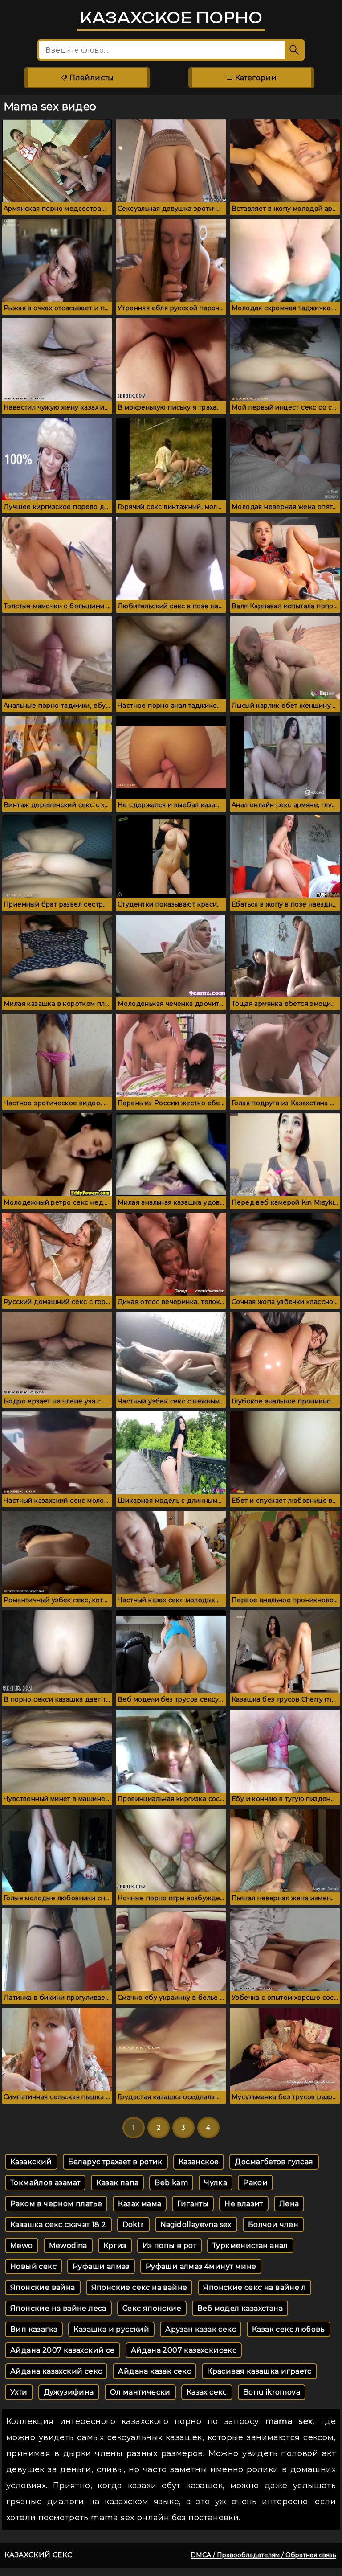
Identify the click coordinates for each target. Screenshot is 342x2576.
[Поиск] (295, 50)
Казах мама (140, 2204)
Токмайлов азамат (45, 2183)
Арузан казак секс (201, 2329)
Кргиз (115, 2246)
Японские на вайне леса (58, 2308)
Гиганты (193, 2204)
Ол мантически (140, 2392)
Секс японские (152, 2308)
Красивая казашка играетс (259, 2371)
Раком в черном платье (56, 2204)
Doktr (133, 2225)
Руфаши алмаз (101, 2266)
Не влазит (244, 2204)
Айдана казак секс (155, 2371)
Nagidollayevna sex (196, 2225)
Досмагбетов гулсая (274, 2162)
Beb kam (171, 2183)
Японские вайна (43, 2287)
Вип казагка (34, 2329)
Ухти (19, 2392)
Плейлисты (91, 78)
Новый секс (33, 2266)
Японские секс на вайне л (254, 2287)
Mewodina (68, 2246)
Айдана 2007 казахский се (63, 2350)
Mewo (22, 2246)
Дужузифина (69, 2392)
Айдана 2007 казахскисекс (184, 2350)
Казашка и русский (111, 2329)
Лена (289, 2204)
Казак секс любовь (289, 2329)
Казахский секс (39, 2555)
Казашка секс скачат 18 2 (58, 2225)
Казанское (199, 2162)
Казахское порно (171, 18)
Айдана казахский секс (56, 2371)
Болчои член (273, 2225)
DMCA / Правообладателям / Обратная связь (263, 2555)
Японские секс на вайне (139, 2287)
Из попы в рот (169, 2246)
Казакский (31, 2162)
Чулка (216, 2183)
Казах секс (207, 2392)
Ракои (255, 2183)
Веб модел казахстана (240, 2308)
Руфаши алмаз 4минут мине (201, 2266)
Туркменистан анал (250, 2246)
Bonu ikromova (272, 2392)
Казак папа (117, 2183)
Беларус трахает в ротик (115, 2162)
